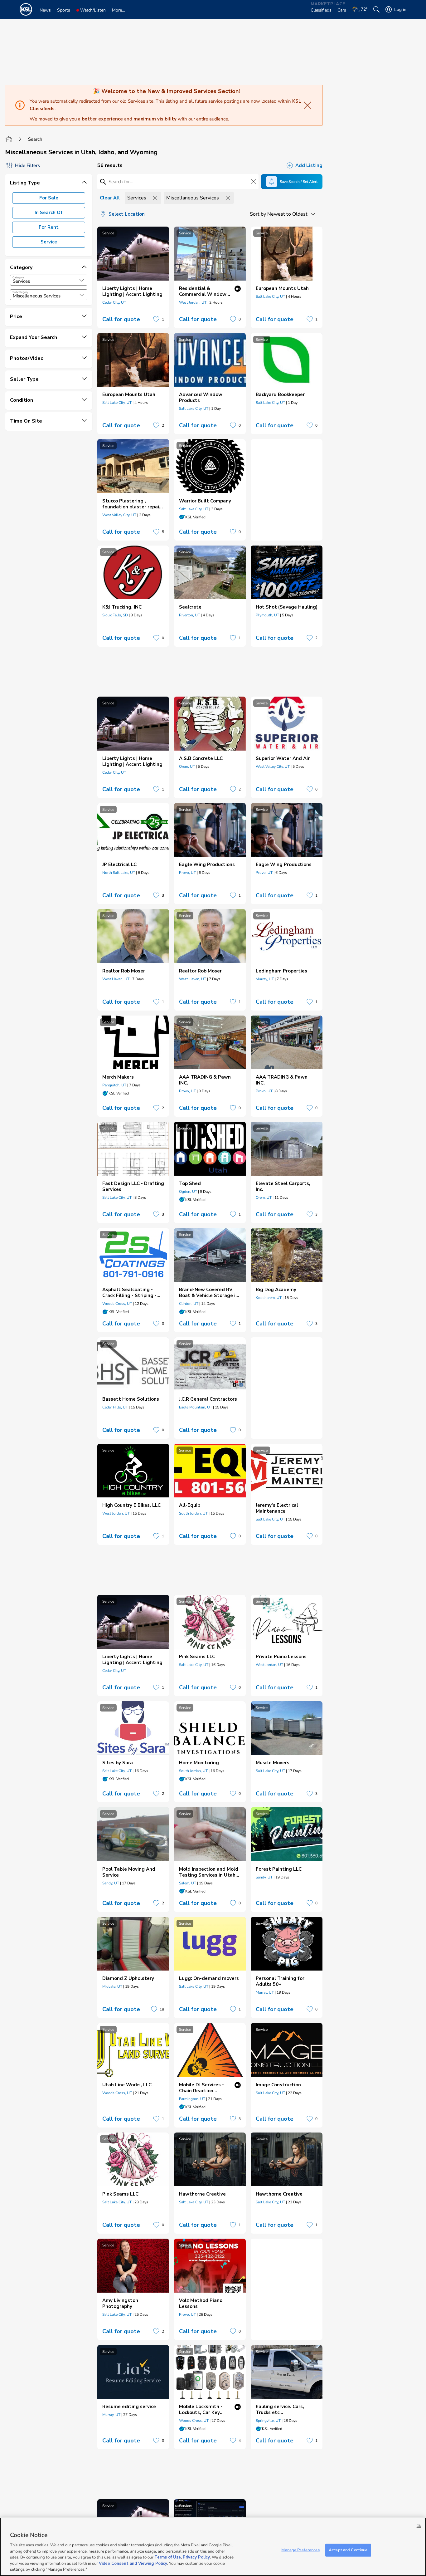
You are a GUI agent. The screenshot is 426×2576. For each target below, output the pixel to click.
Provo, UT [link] (187, 873)
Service (49, 242)
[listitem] (133, 277)
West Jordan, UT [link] (193, 302)
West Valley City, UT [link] (119, 515)
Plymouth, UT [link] (267, 615)
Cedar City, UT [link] (114, 302)
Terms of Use (168, 2557)
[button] (82, 280)
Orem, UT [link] (187, 766)
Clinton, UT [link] (189, 1304)
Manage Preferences (300, 2550)
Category (18, 277)
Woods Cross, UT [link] (117, 1304)
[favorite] (156, 319)
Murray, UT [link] (265, 979)
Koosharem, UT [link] (269, 1298)
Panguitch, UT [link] (114, 1085)
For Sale (49, 198)
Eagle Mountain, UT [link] (196, 1407)
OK (419, 2526)
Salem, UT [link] (188, 1883)
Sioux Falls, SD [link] (115, 615)
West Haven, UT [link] (116, 979)
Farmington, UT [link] (192, 2099)
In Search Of (49, 213)
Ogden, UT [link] (188, 1192)
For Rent (49, 227)
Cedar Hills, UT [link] (115, 1407)
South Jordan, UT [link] (193, 1513)
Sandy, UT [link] (111, 1883)
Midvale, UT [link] (112, 1986)
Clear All (110, 198)
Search (35, 139)
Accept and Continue (348, 2550)
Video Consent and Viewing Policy (133, 2564)
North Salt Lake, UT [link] (119, 873)
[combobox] (49, 280)
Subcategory (20, 292)
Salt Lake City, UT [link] (270, 296)
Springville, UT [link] (268, 2421)
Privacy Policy (196, 2557)
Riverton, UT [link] (189, 615)
